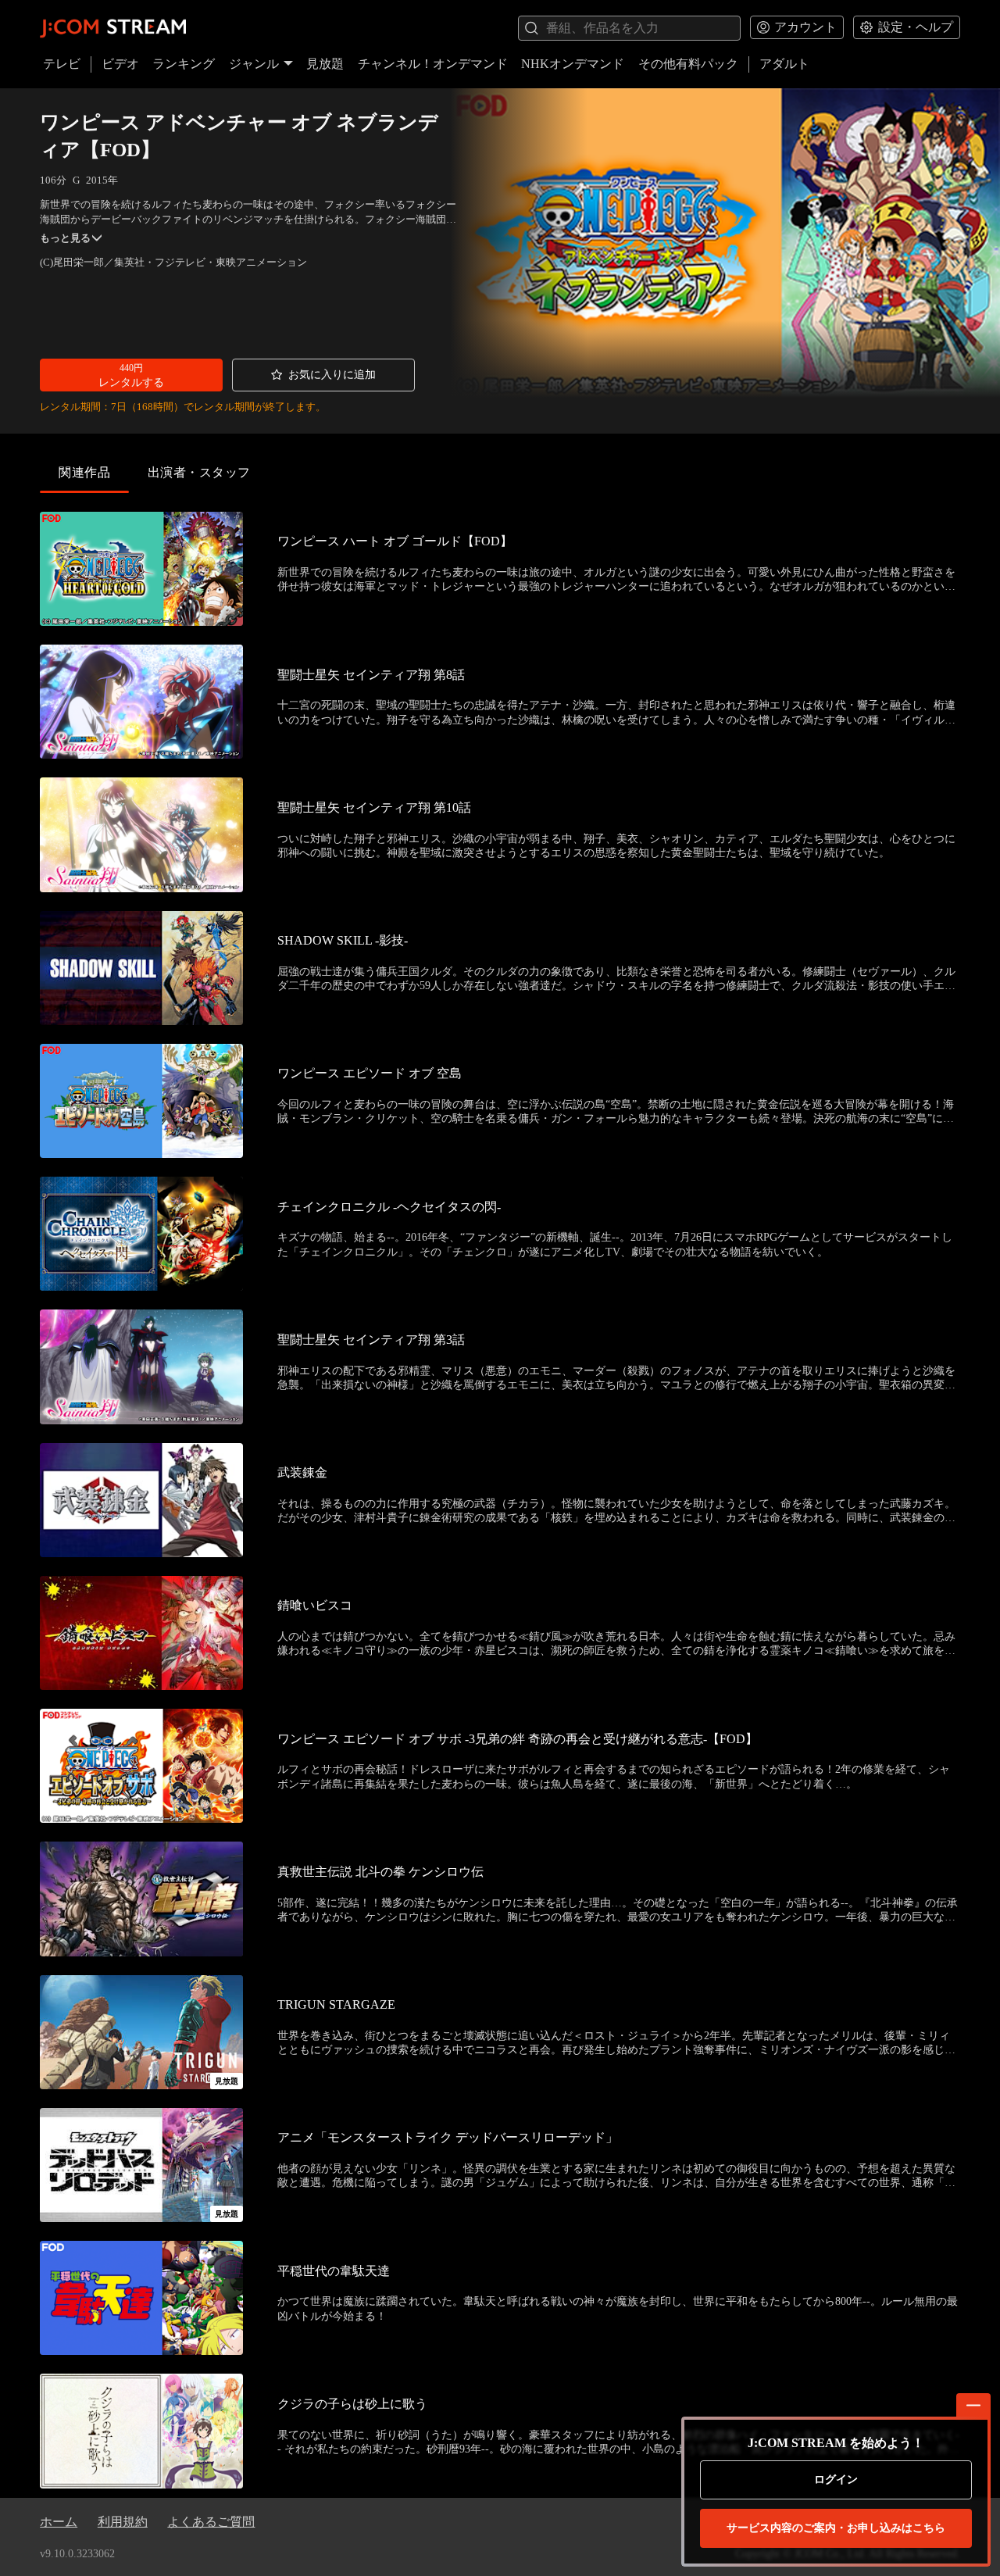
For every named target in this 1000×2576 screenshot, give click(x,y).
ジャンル (254, 64)
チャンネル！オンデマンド (433, 64)
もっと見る (65, 238)
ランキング (184, 64)
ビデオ (120, 64)
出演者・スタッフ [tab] (199, 472)
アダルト (784, 64)
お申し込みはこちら (836, 2528)
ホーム (59, 2522)
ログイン (836, 2480)
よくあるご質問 (211, 2522)
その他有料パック (688, 64)
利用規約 (123, 2522)
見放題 (325, 64)
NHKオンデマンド (573, 64)
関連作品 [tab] (84, 472)
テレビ (62, 64)
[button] (131, 375)
